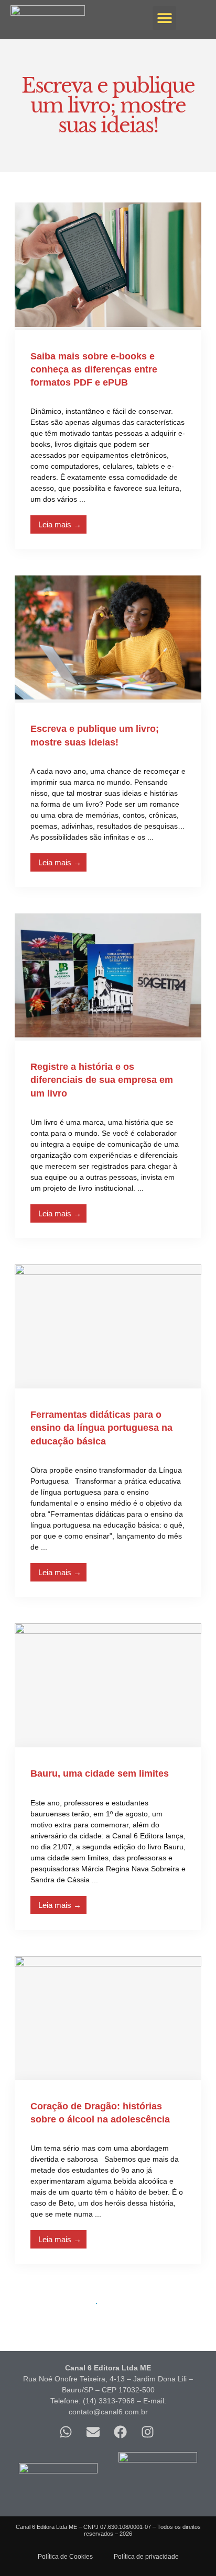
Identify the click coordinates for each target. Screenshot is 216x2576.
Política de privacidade (146, 2557)
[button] (164, 18)
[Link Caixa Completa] (108, 376)
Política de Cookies (65, 2557)
